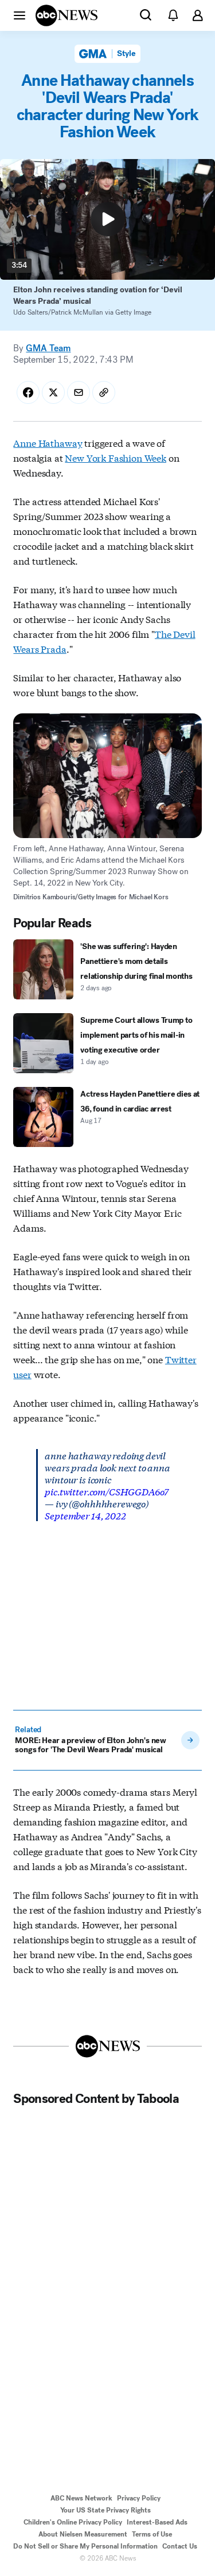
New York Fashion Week (116, 457)
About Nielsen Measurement (83, 2534)
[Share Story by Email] (79, 392)
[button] (19, 15)
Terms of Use (152, 2534)
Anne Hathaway (48, 442)
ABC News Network (81, 2498)
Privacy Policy (139, 2498)
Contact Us (180, 2546)
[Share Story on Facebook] (28, 392)
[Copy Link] (104, 392)
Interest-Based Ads (157, 2522)
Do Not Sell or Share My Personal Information (85, 2546)
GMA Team (48, 348)
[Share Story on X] (53, 392)
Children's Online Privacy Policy (73, 2522)
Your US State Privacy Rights (105, 2510)
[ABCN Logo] (67, 15)
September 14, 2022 (85, 1515)
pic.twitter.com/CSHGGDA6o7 (107, 1491)
